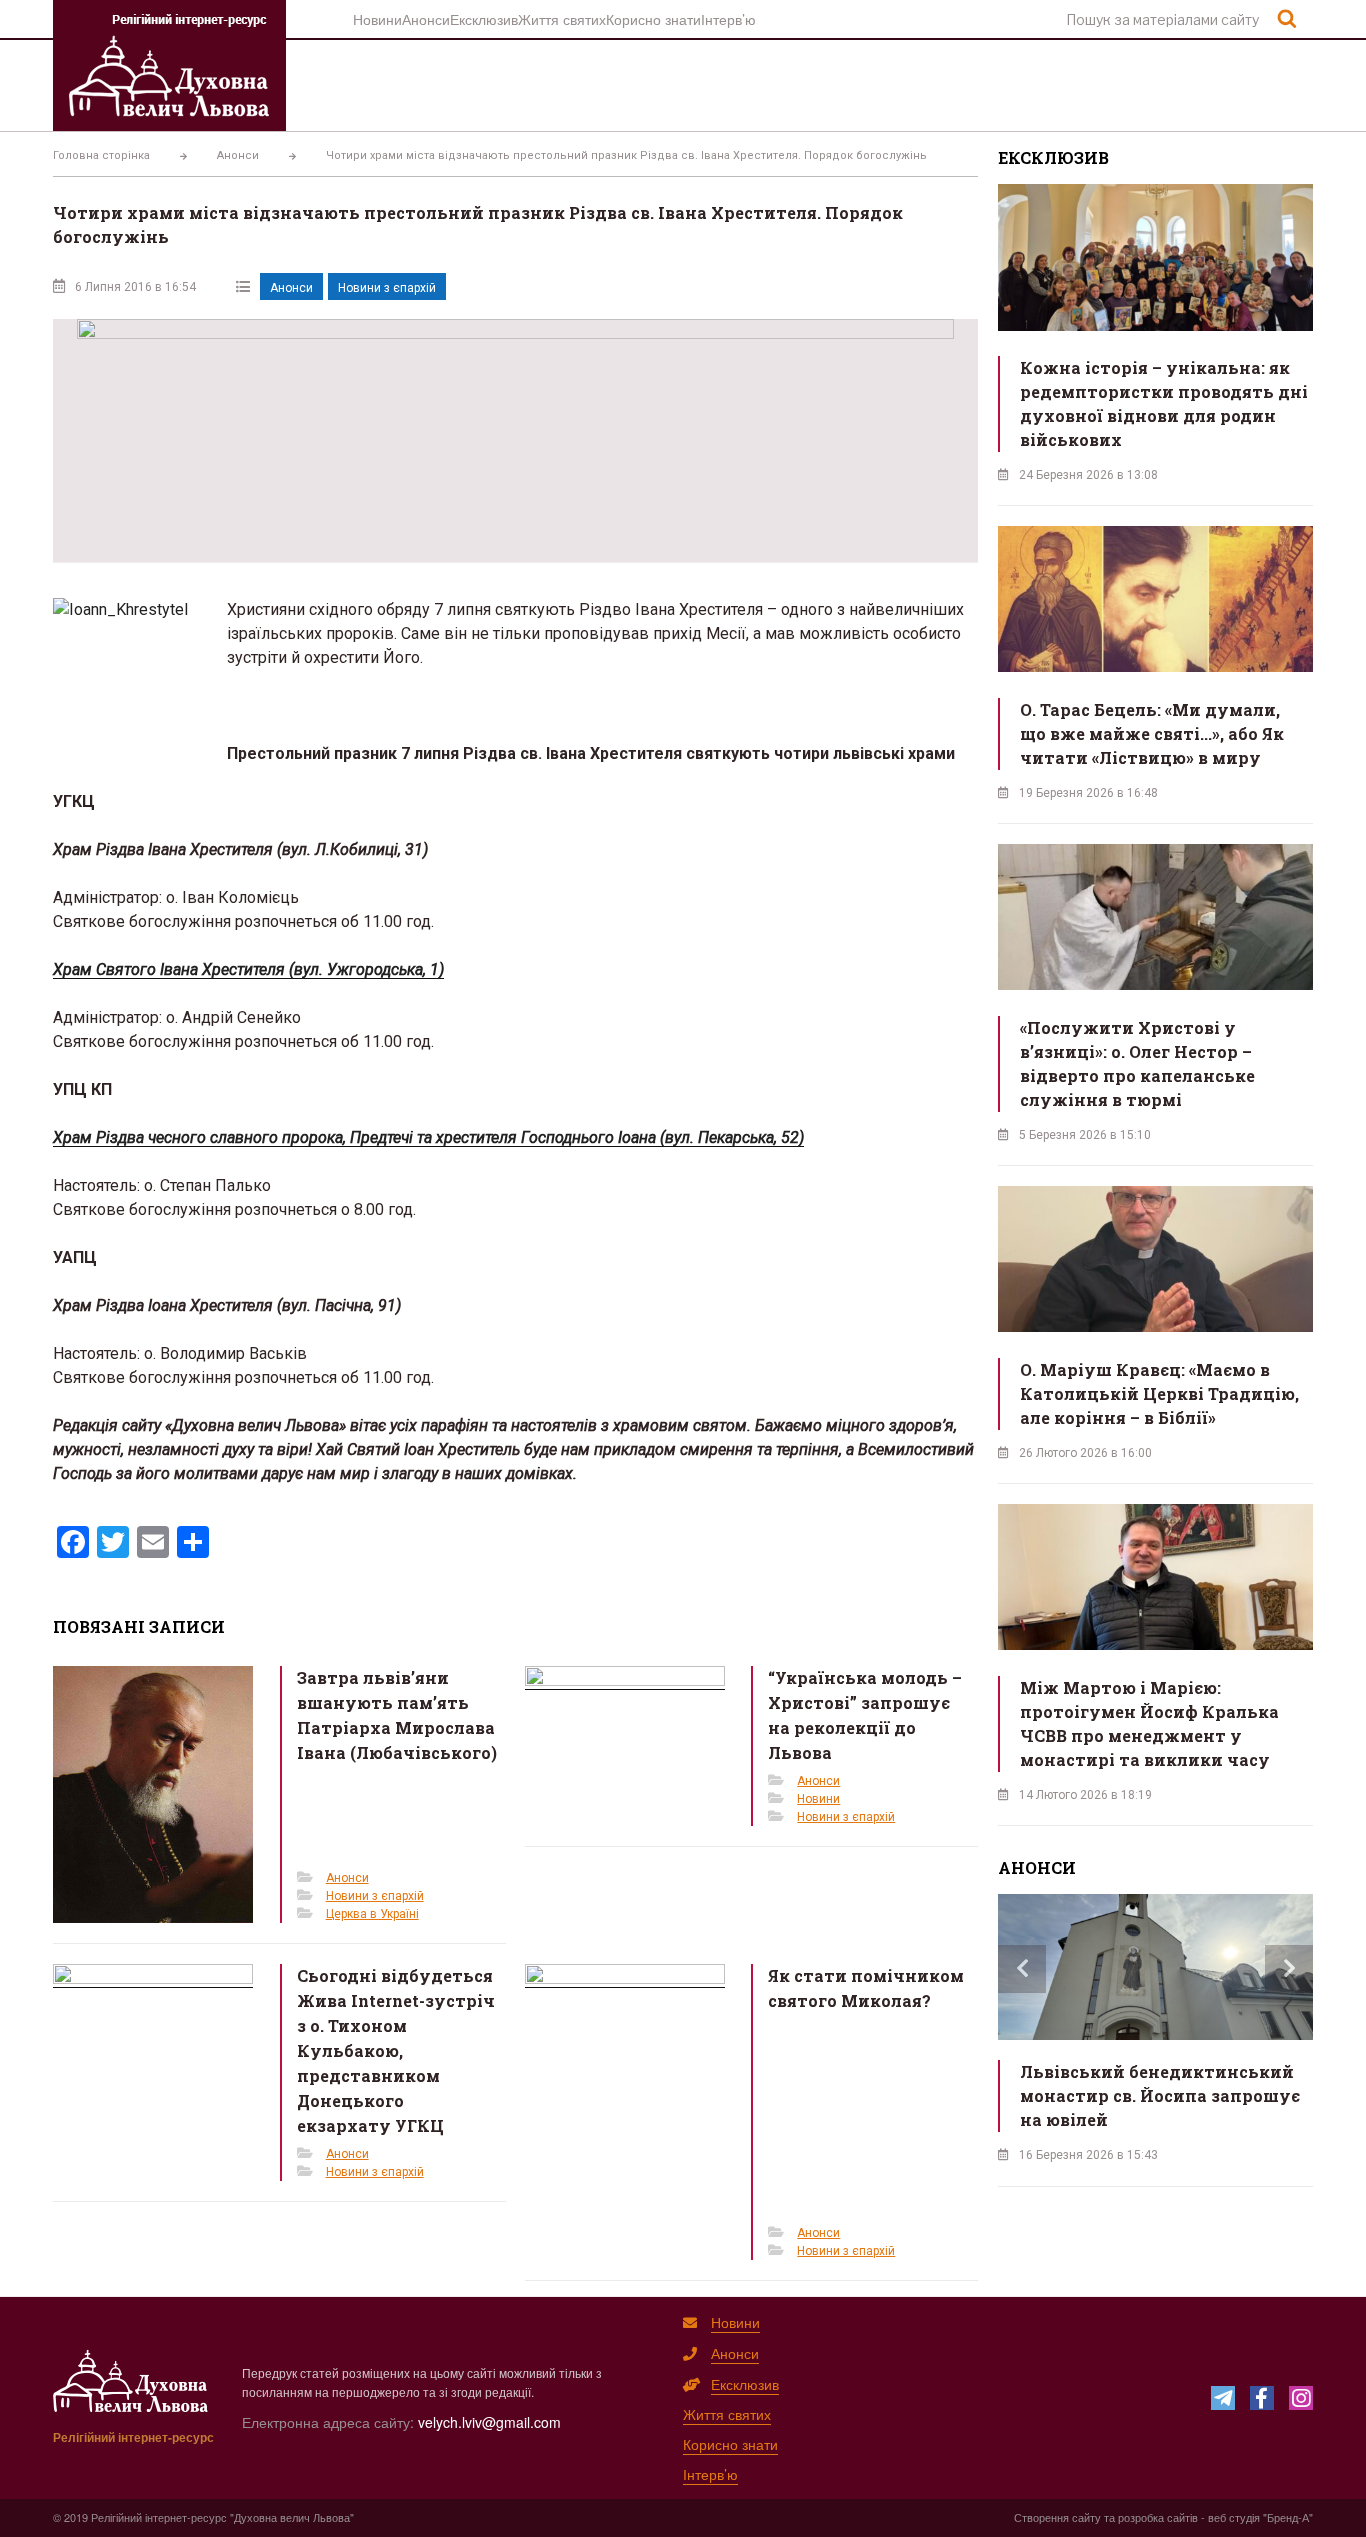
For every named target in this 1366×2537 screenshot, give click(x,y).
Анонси (426, 19)
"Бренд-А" (1288, 2517)
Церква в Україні (372, 1914)
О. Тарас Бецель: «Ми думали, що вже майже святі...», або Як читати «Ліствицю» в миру (1152, 733)
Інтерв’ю (728, 19)
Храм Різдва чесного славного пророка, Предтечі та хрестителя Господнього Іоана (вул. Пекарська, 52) (428, 1137)
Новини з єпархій (387, 288)
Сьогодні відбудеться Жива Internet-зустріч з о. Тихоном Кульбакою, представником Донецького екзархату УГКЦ (396, 2050)
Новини (377, 19)
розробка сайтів (1158, 2517)
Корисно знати (653, 19)
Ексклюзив (484, 19)
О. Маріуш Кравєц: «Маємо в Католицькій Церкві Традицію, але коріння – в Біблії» (1159, 1393)
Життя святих (562, 19)
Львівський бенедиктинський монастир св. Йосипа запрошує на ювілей (1160, 2095)
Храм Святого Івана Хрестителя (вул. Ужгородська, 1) (248, 969)
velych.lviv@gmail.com (489, 2422)
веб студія (1234, 2517)
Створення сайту (1057, 2517)
